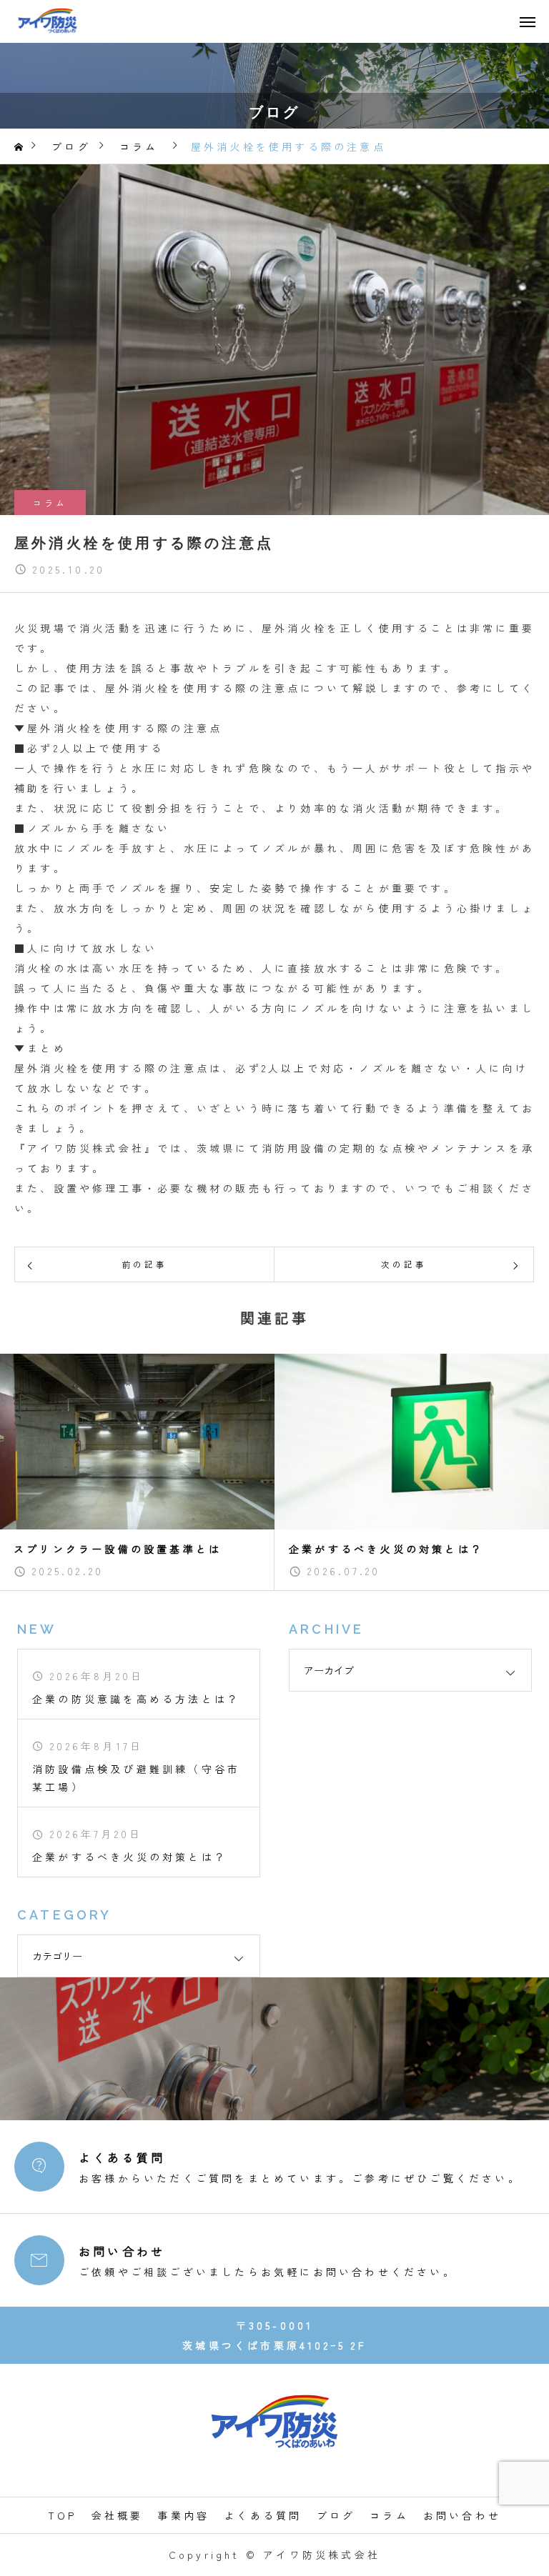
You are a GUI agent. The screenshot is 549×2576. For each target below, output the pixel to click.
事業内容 (183, 2515)
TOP (63, 2515)
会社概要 (118, 2515)
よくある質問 (263, 2515)
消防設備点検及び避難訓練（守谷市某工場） (136, 1778)
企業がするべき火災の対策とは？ (130, 1857)
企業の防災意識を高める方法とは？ (136, 1699)
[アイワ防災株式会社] (48, 21)
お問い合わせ (462, 2515)
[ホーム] (20, 147)
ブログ (336, 2515)
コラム (50, 503)
